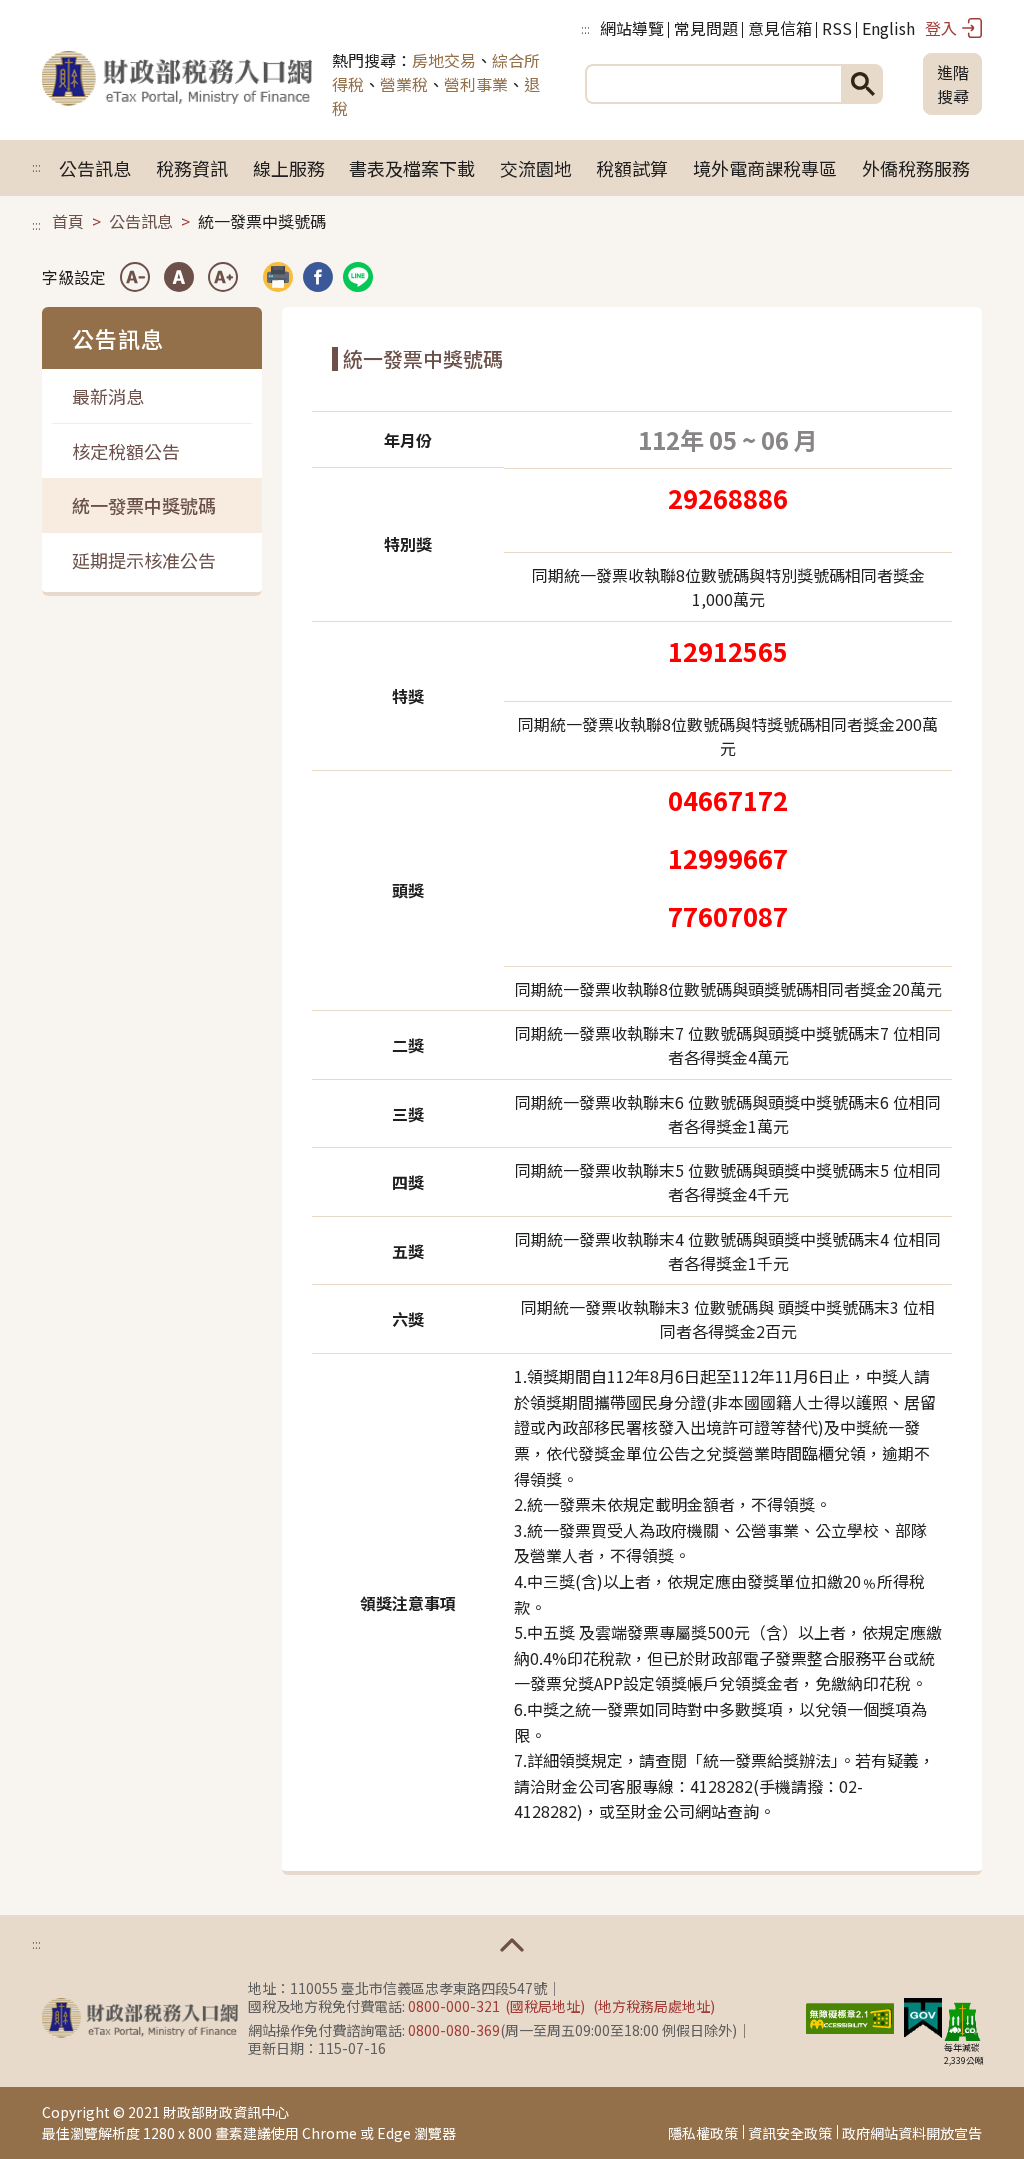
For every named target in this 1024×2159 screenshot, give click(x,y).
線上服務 (289, 168)
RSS (837, 28)
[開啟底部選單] (512, 1945)
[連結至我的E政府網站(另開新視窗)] (923, 2015)
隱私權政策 (703, 2133)
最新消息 (108, 396)
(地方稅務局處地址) (654, 2006)
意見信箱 (780, 28)
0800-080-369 (454, 2030)
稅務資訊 (192, 168)
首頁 (68, 221)
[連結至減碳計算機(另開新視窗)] (962, 2021)
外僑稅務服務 (916, 168)
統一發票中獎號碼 (144, 505)
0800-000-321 (454, 2006)
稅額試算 (632, 168)
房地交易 (444, 60)
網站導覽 (632, 28)
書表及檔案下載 (412, 168)
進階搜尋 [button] (953, 84)
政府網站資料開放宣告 (912, 2133)
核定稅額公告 (126, 451)
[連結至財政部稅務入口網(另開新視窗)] (140, 2018)
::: (585, 28)
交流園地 (536, 168)
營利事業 (476, 84)
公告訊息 (95, 168)
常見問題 (706, 28)
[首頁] (177, 84)
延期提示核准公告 (144, 560)
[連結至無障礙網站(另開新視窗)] (850, 2015)
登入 (941, 28)
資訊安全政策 (790, 2133)
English (888, 28)
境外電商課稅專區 (765, 168)
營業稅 (404, 84)
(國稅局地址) (545, 2006)
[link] (318, 277)
